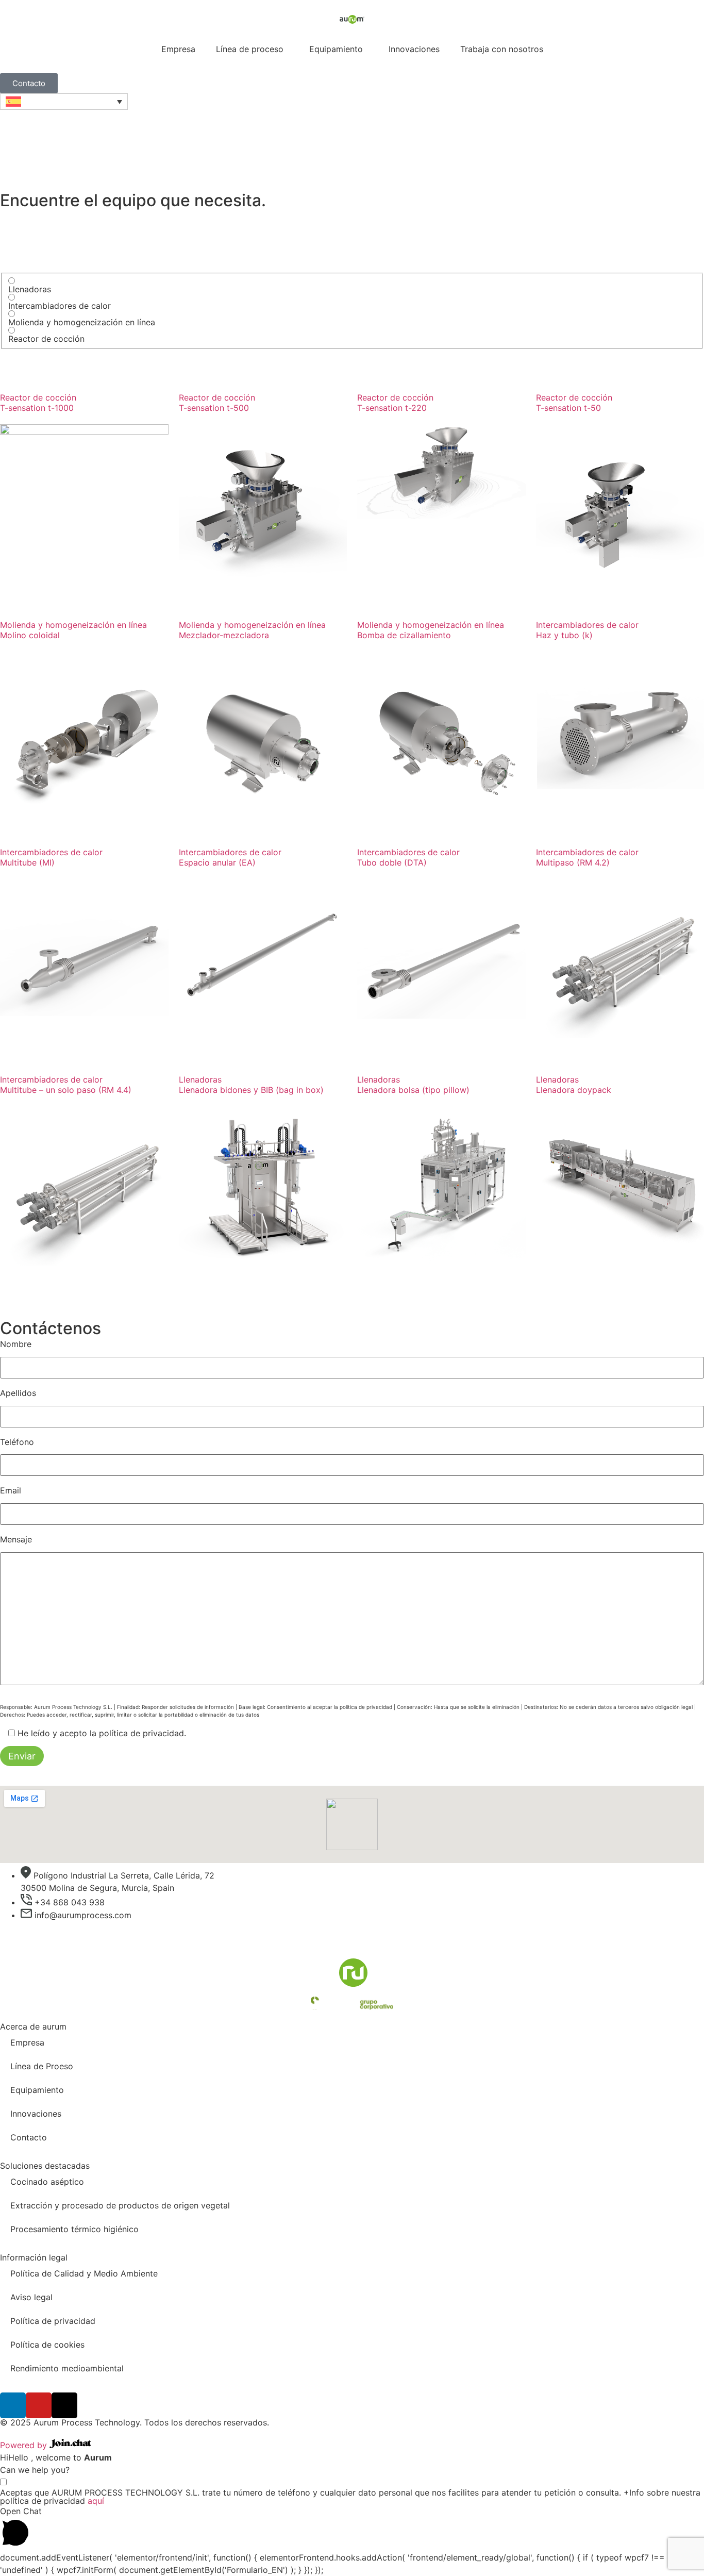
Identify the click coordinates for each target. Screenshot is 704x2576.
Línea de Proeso (42, 2066)
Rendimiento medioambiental (67, 2368)
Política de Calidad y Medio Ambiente (84, 2273)
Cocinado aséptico (47, 2182)
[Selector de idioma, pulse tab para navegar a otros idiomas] (64, 102)
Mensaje (16, 1539)
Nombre (16, 1344)
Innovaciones (414, 49)
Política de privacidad (53, 2321)
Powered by (25, 2445)
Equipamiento (336, 49)
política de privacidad (141, 1733)
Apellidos (18, 1393)
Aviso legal (31, 2297)
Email (11, 1490)
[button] (352, 2528)
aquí (96, 2501)
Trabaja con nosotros (502, 49)
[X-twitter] (64, 2405)
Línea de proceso (250, 49)
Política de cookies (47, 2345)
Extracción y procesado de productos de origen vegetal (120, 2205)
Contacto (29, 2137)
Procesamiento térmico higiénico (74, 2229)
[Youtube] (39, 2405)
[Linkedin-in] (13, 2405)
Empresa (178, 49)
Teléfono (17, 1442)
